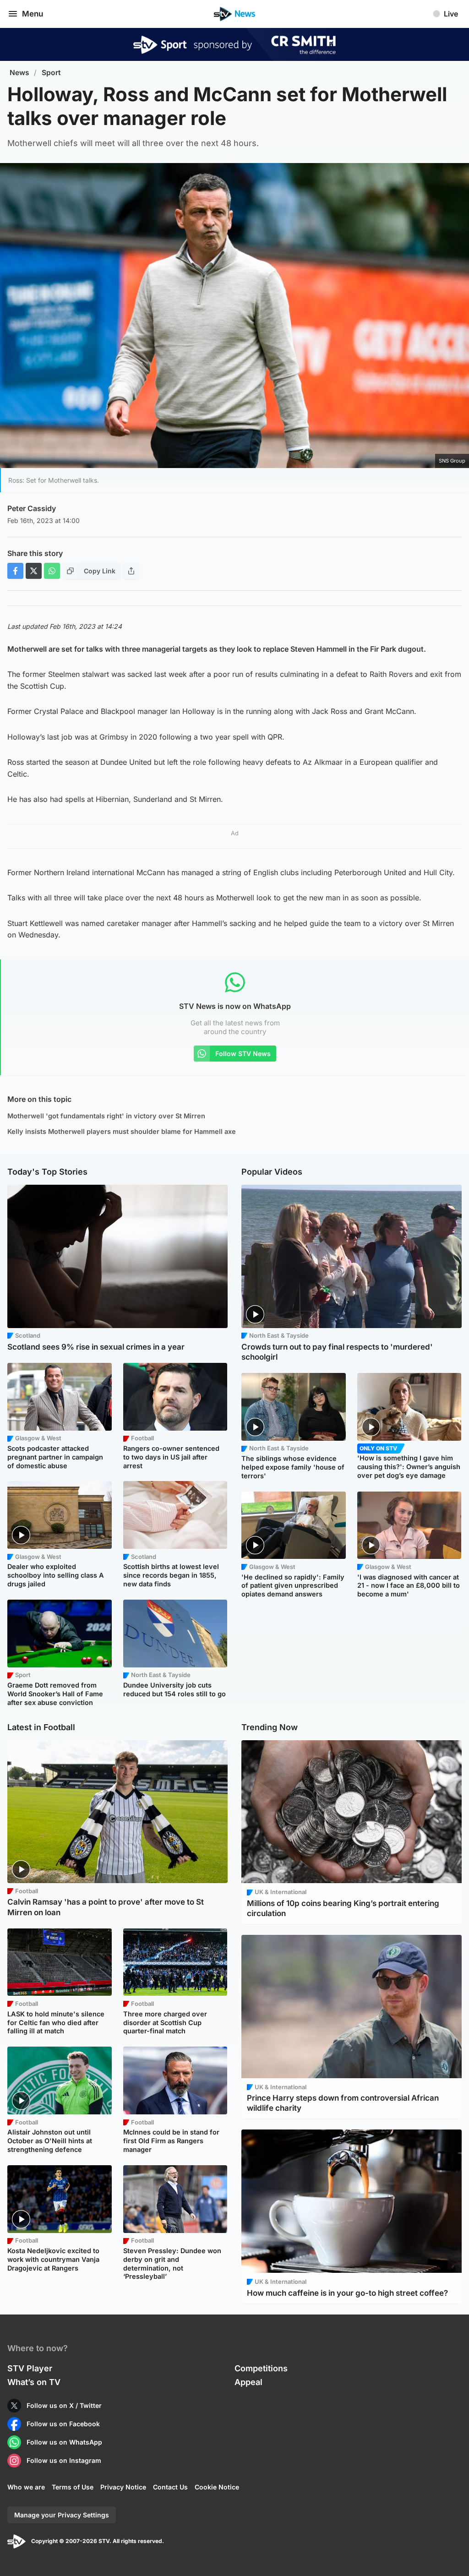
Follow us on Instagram (64, 2460)
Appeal (248, 2382)
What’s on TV (34, 2382)
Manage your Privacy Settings (62, 2515)
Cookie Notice (217, 2487)
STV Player (30, 2368)
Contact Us (170, 2487)
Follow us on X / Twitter (64, 2405)
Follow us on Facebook (63, 2424)
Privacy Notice (123, 2487)
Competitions (261, 2368)
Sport (51, 73)
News (19, 73)
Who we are (26, 2487)
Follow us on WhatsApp (64, 2442)
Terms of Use (73, 2487)
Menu (33, 14)
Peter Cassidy (32, 508)
